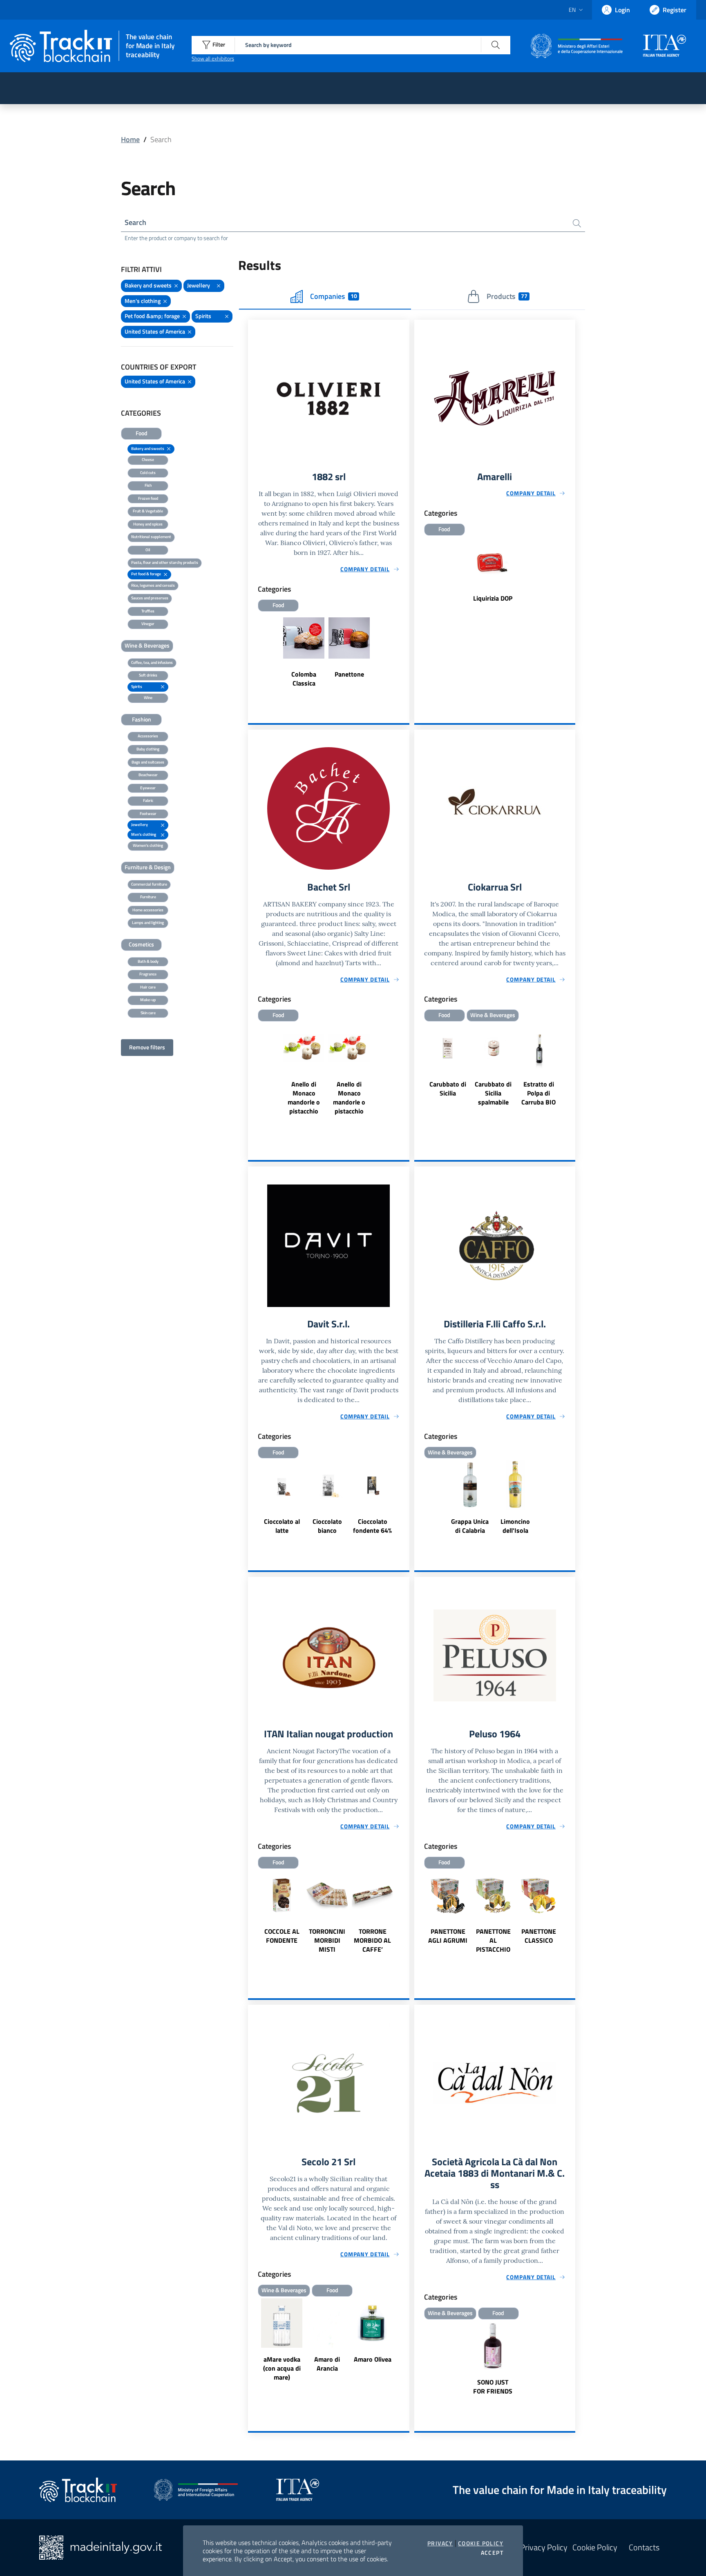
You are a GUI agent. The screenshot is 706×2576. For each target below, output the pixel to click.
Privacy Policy (544, 2547)
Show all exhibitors (213, 58)
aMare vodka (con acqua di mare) (282, 2368)
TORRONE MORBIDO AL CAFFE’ (372, 1940)
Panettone (349, 674)
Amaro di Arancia (327, 2364)
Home (130, 139)
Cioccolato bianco (327, 1526)
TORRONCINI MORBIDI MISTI (327, 1940)
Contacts (644, 2547)
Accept (492, 2553)
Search (135, 222)
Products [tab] (507, 296)
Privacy (440, 2543)
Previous (418, 1075)
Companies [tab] (333, 296)
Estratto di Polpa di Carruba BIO (538, 1093)
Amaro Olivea (373, 2359)
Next (572, 1075)
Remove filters (147, 1047)
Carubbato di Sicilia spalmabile (493, 1093)
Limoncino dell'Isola (515, 1526)
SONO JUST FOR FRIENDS (493, 2387)
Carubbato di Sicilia (448, 1089)
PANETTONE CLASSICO (539, 1936)
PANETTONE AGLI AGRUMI (448, 1936)
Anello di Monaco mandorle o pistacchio (304, 1098)
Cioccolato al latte (282, 1526)
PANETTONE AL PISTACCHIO (493, 1940)
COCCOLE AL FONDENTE (282, 1936)
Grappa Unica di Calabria (470, 1526)
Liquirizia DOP (493, 598)
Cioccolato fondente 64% (372, 1526)
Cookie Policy (481, 2543)
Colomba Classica (304, 679)
